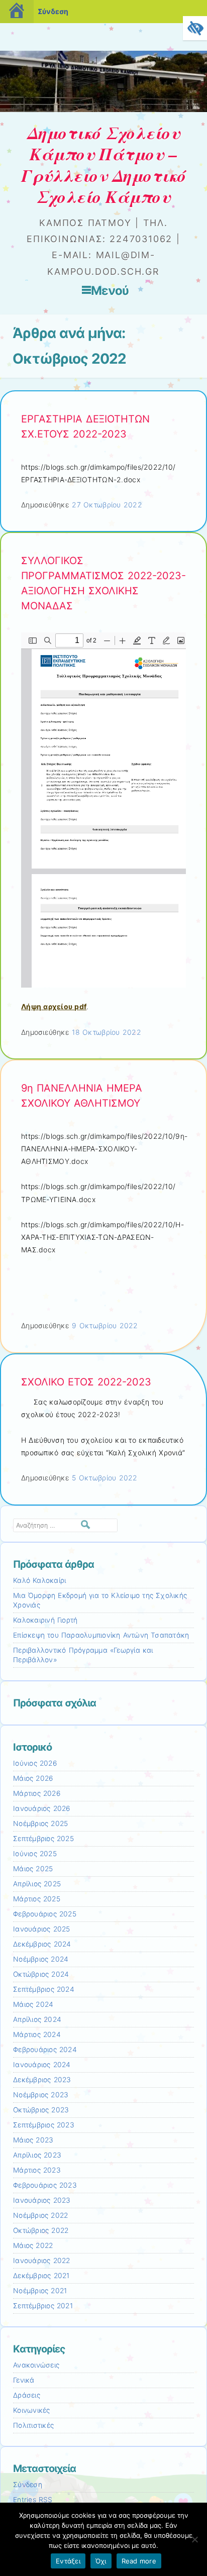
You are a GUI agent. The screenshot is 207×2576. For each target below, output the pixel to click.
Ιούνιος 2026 (35, 1763)
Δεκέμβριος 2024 (42, 1944)
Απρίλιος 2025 (37, 1884)
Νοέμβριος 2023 (41, 2095)
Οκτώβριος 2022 (41, 2230)
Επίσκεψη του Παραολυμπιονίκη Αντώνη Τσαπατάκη (101, 1635)
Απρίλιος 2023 (37, 2155)
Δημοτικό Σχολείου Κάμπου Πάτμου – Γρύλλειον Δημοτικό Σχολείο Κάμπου (104, 165)
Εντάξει (68, 2561)
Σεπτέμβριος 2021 (43, 2306)
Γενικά (24, 2380)
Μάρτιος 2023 (37, 2170)
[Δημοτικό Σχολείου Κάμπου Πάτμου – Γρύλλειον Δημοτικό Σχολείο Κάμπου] (103, 109)
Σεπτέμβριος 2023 (44, 2125)
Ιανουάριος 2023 (42, 2200)
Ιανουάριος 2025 (42, 1929)
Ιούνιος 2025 (35, 1854)
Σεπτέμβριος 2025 (43, 1839)
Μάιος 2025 (33, 1869)
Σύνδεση (53, 11)
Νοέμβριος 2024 (41, 1959)
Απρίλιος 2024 (37, 2019)
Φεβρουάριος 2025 (45, 1914)
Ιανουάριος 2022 (42, 2261)
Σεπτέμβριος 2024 (44, 1989)
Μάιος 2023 (33, 2140)
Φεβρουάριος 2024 (45, 2050)
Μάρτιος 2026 (37, 1793)
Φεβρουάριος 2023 (45, 2185)
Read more (139, 2561)
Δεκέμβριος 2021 (41, 2276)
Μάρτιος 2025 (37, 1899)
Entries (33, 2500)
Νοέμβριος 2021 (40, 2291)
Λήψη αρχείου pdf (54, 1006)
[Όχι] (194, 2539)
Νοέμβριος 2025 (40, 1823)
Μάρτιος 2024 (37, 2034)
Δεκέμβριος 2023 (42, 2080)
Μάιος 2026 (33, 1778)
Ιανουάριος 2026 (42, 1808)
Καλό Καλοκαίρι (39, 1580)
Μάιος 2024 (33, 2004)
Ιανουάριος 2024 (42, 2065)
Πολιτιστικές (33, 2425)
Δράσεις (27, 2395)
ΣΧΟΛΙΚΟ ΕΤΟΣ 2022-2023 (86, 1382)
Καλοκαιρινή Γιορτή (45, 1620)
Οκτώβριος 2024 (41, 1974)
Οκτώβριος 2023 (41, 2110)
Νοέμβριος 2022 (40, 2215)
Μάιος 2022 (33, 2245)
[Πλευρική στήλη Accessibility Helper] (195, 28)
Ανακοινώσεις (36, 2365)
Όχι (101, 2561)
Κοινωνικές (32, 2410)
